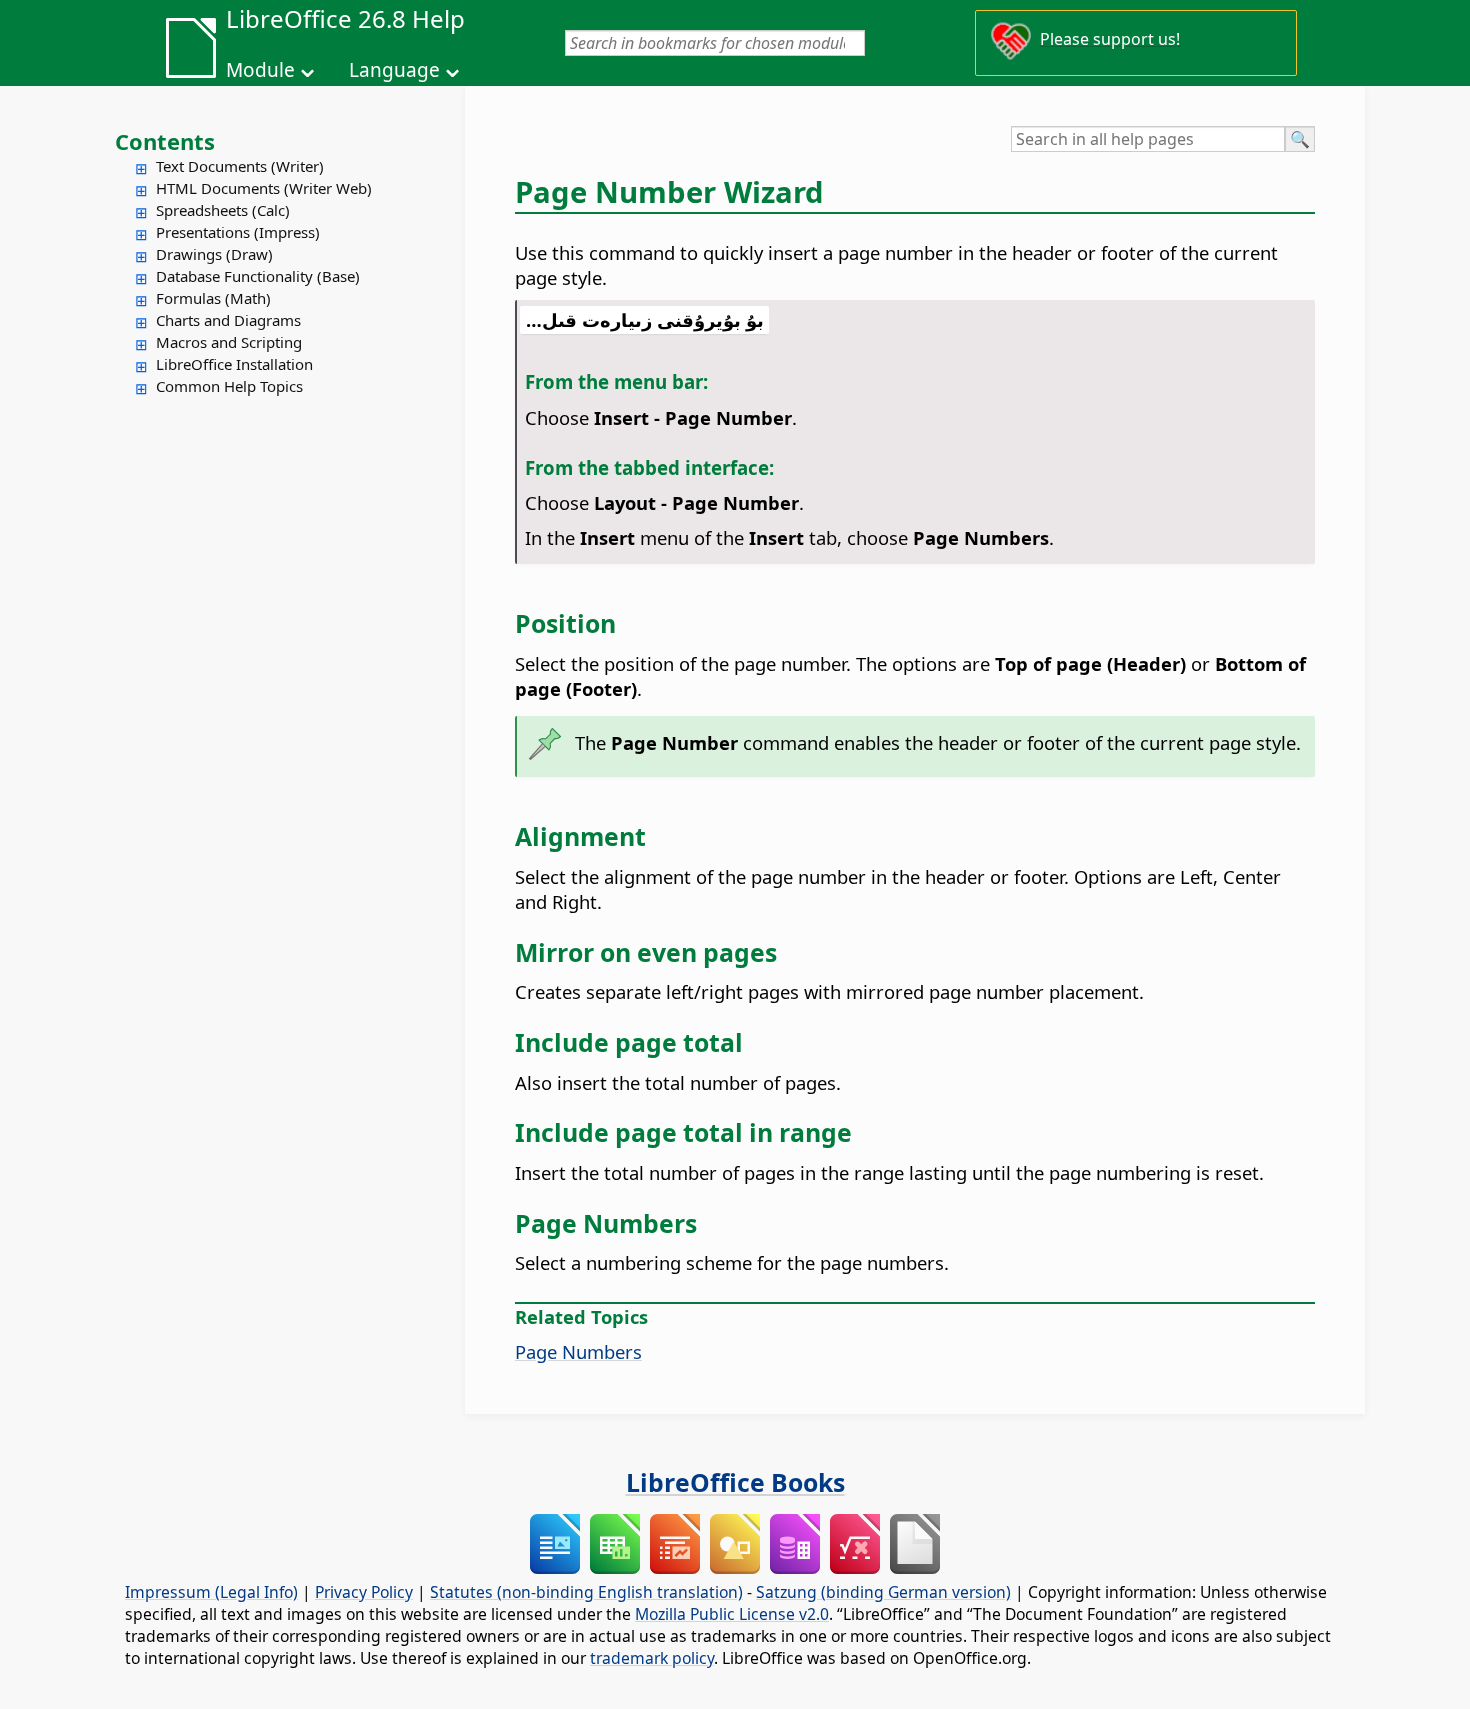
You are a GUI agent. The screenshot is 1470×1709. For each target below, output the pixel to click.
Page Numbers (578, 1351)
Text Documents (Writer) (240, 166)
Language (394, 70)
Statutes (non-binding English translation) (586, 1592)
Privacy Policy (364, 1592)
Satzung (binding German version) (883, 1592)
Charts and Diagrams (228, 320)
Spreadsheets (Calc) (223, 210)
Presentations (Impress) (238, 232)
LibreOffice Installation (234, 364)
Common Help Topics (229, 386)
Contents (165, 141)
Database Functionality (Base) (258, 276)
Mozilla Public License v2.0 (732, 1614)
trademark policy (652, 1658)
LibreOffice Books (735, 1482)
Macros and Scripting (229, 342)
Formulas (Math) (213, 298)
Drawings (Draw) (214, 254)
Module (260, 70)
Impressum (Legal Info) (211, 1592)
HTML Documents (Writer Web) (264, 188)
